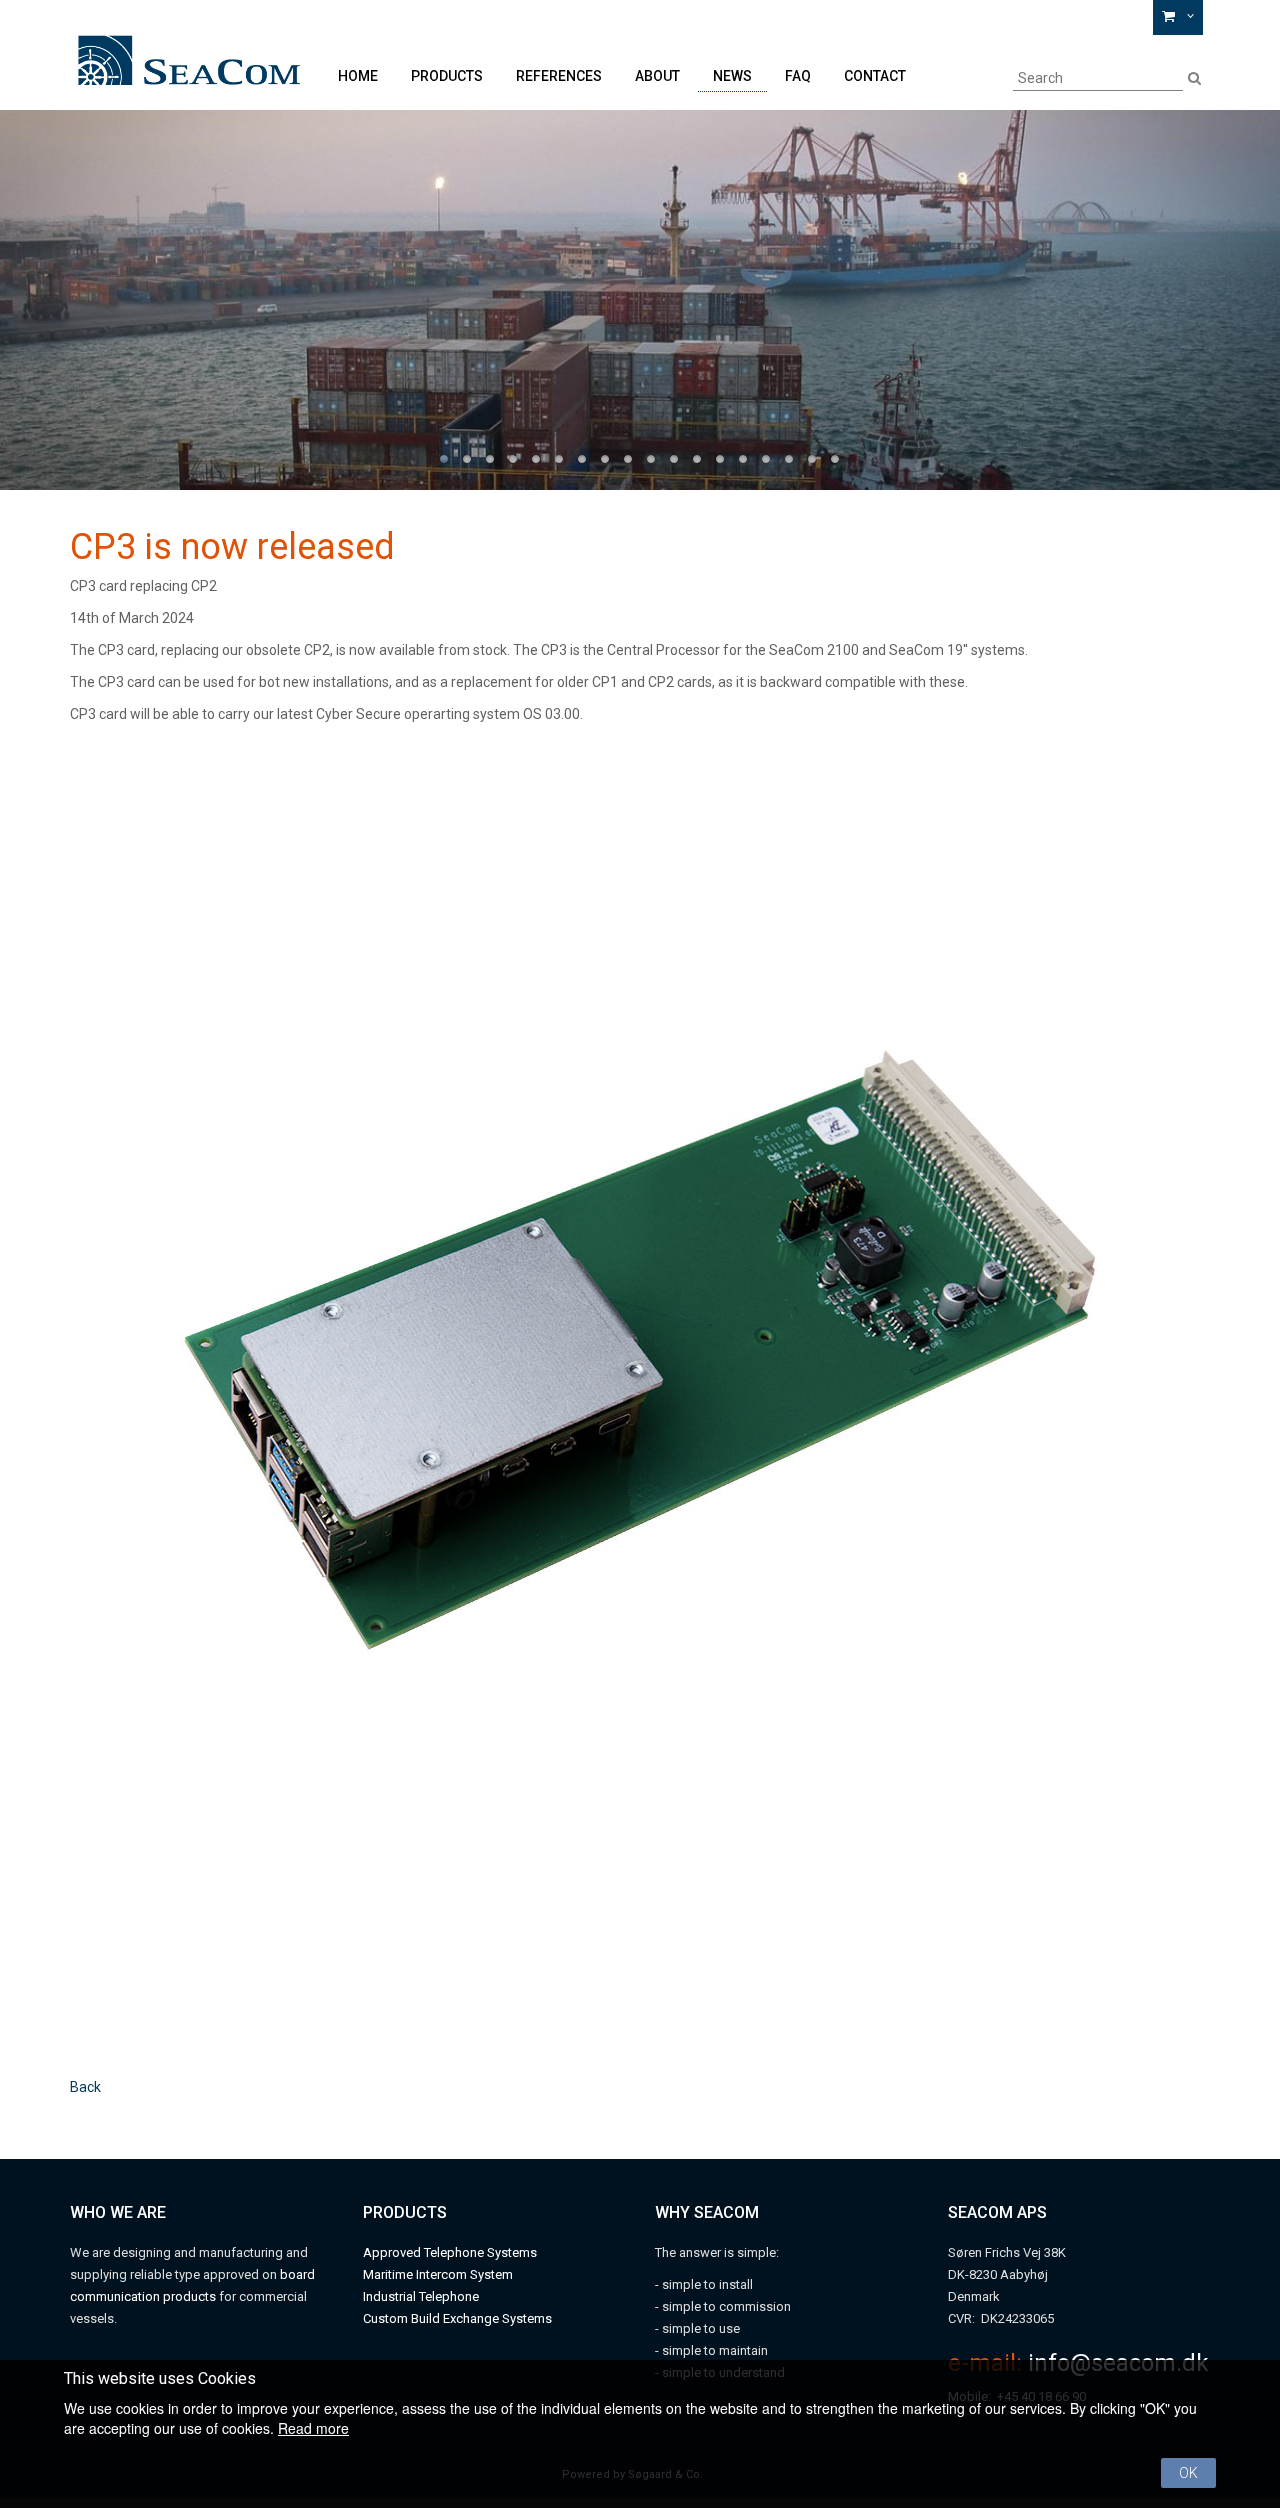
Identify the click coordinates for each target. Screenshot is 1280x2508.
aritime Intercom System (443, 2274)
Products (447, 76)
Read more (313, 2428)
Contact (875, 76)
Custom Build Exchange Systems (457, 2318)
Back (85, 2087)
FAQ (798, 76)
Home (358, 76)
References (559, 76)
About (657, 76)
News (732, 76)
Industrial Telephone (421, 2296)
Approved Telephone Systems (450, 2252)
